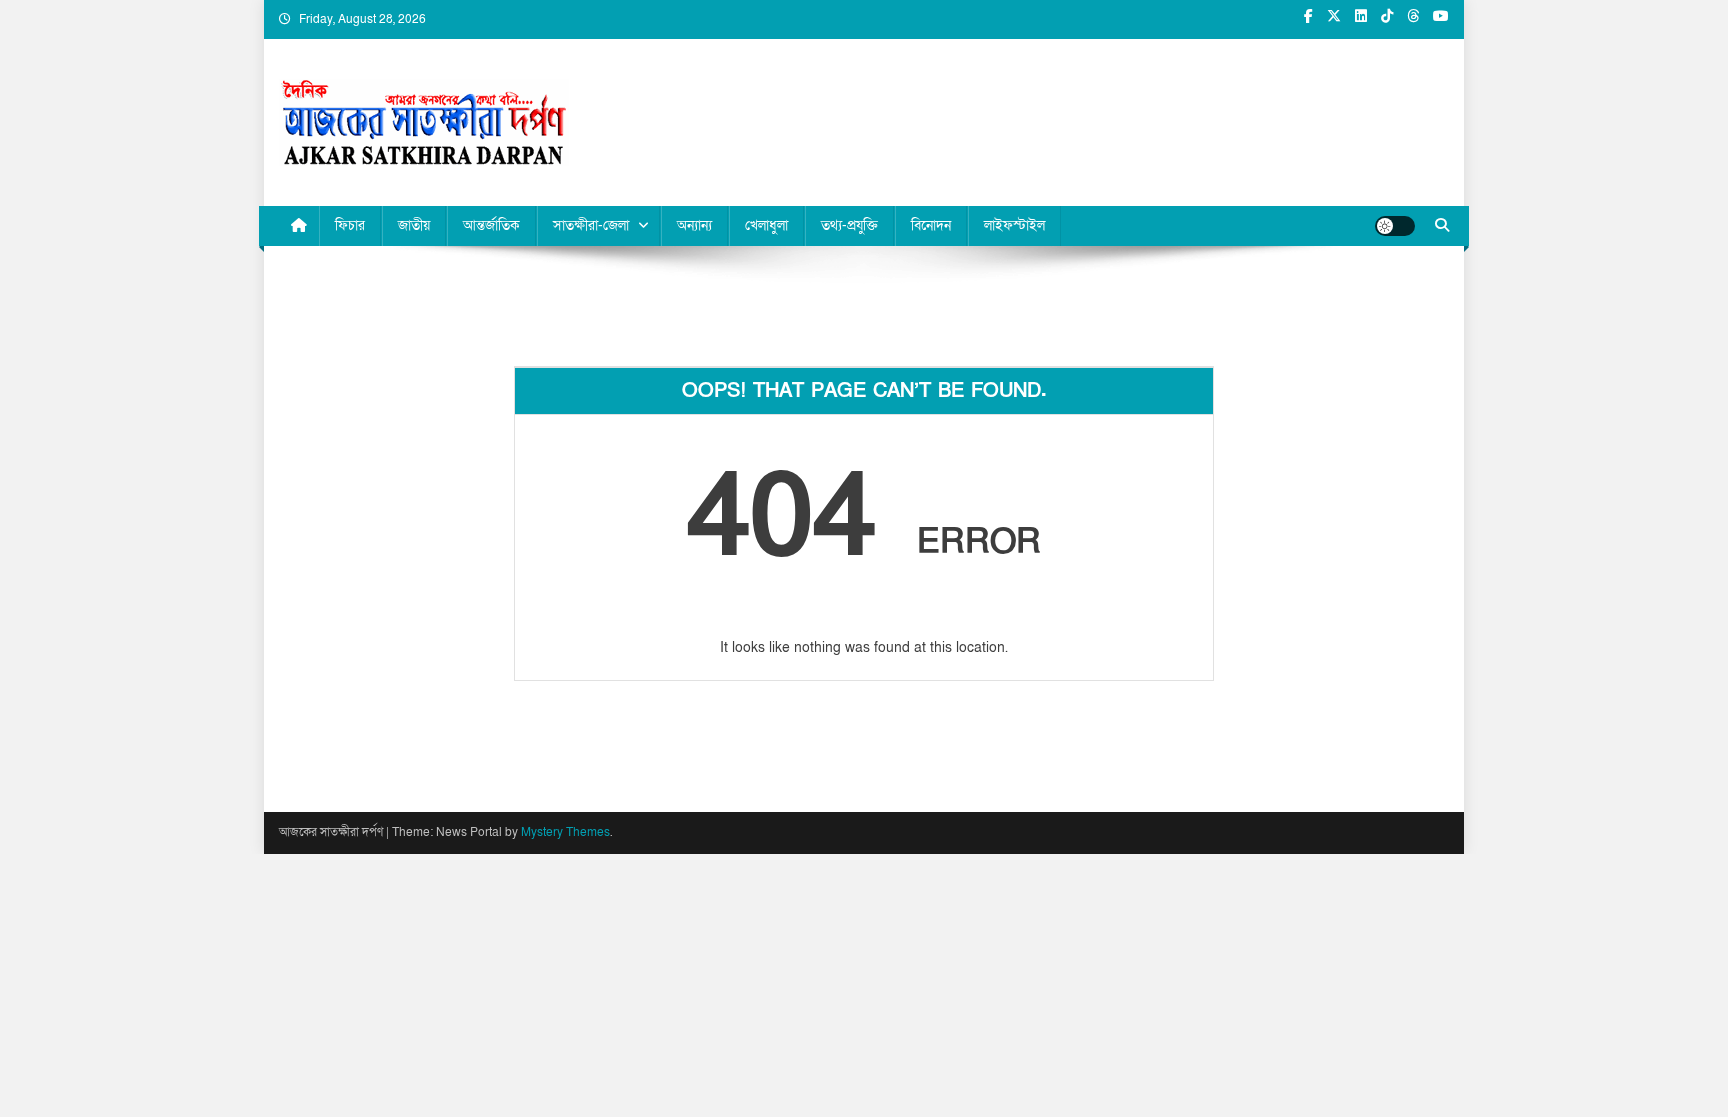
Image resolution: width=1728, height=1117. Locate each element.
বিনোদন (931, 225)
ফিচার (350, 225)
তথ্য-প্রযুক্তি (849, 225)
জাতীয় (414, 225)
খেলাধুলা (766, 225)
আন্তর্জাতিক (491, 225)
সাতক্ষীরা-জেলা (591, 225)
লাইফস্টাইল (1014, 225)
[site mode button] (1395, 226)
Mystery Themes (565, 832)
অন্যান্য (694, 225)
